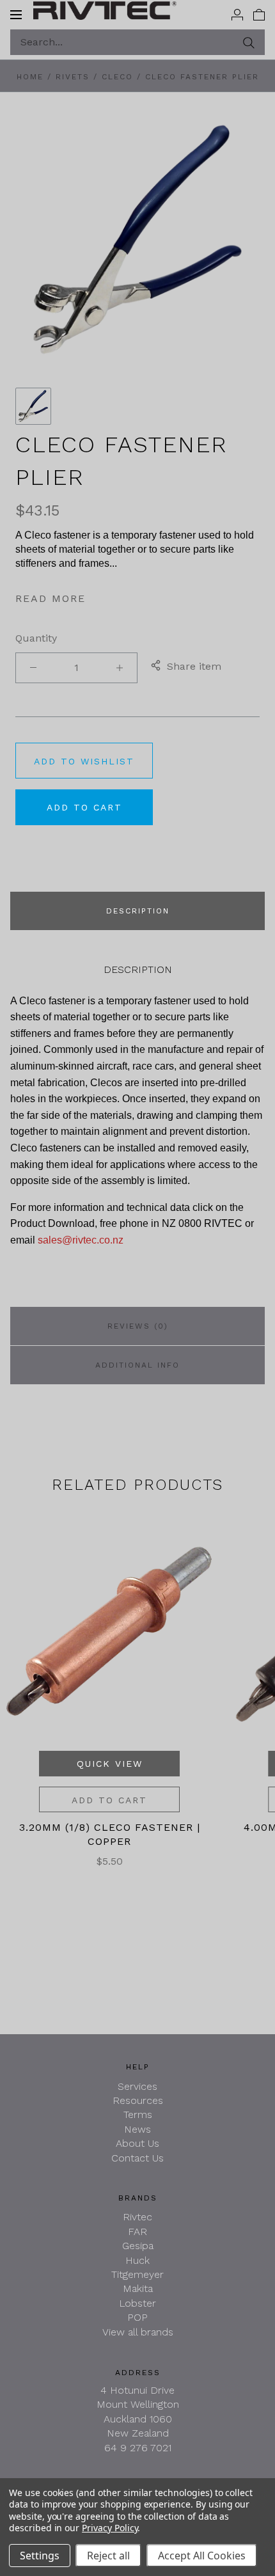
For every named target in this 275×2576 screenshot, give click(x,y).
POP (137, 2317)
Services (137, 2086)
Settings (40, 2556)
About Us (137, 2143)
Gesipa (138, 2246)
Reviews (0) (138, 1326)
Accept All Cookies (202, 2556)
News (137, 2129)
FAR (137, 2232)
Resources (138, 2100)
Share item (194, 666)
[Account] (237, 14)
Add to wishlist (84, 761)
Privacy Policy (110, 2528)
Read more (51, 598)
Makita (138, 2288)
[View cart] (259, 14)
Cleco (117, 77)
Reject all (108, 2556)
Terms (138, 2114)
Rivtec (137, 2217)
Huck (137, 2260)
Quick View (110, 1764)
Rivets (73, 77)
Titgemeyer (137, 2274)
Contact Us (137, 2158)
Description (138, 911)
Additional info (137, 1365)
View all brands (138, 2332)
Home (30, 77)
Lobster (137, 2303)
